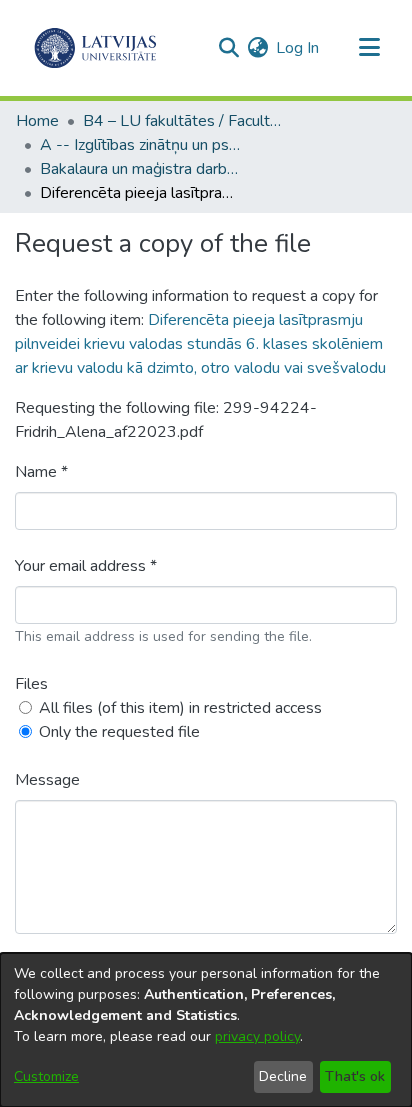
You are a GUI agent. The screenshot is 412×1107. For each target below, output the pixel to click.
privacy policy (257, 1036)
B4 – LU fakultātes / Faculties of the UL (183, 121)
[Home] (95, 48)
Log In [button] (298, 48)
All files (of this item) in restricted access (180, 708)
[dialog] (206, 1030)
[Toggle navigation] (369, 48)
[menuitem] (257, 48)
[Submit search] (228, 48)
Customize (46, 1076)
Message (47, 780)
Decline (283, 1076)
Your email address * (86, 566)
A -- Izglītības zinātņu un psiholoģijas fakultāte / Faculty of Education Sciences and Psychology (140, 145)
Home (37, 121)
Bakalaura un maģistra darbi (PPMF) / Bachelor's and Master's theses (140, 169)
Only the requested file (119, 732)
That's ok (355, 1076)
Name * (41, 472)
